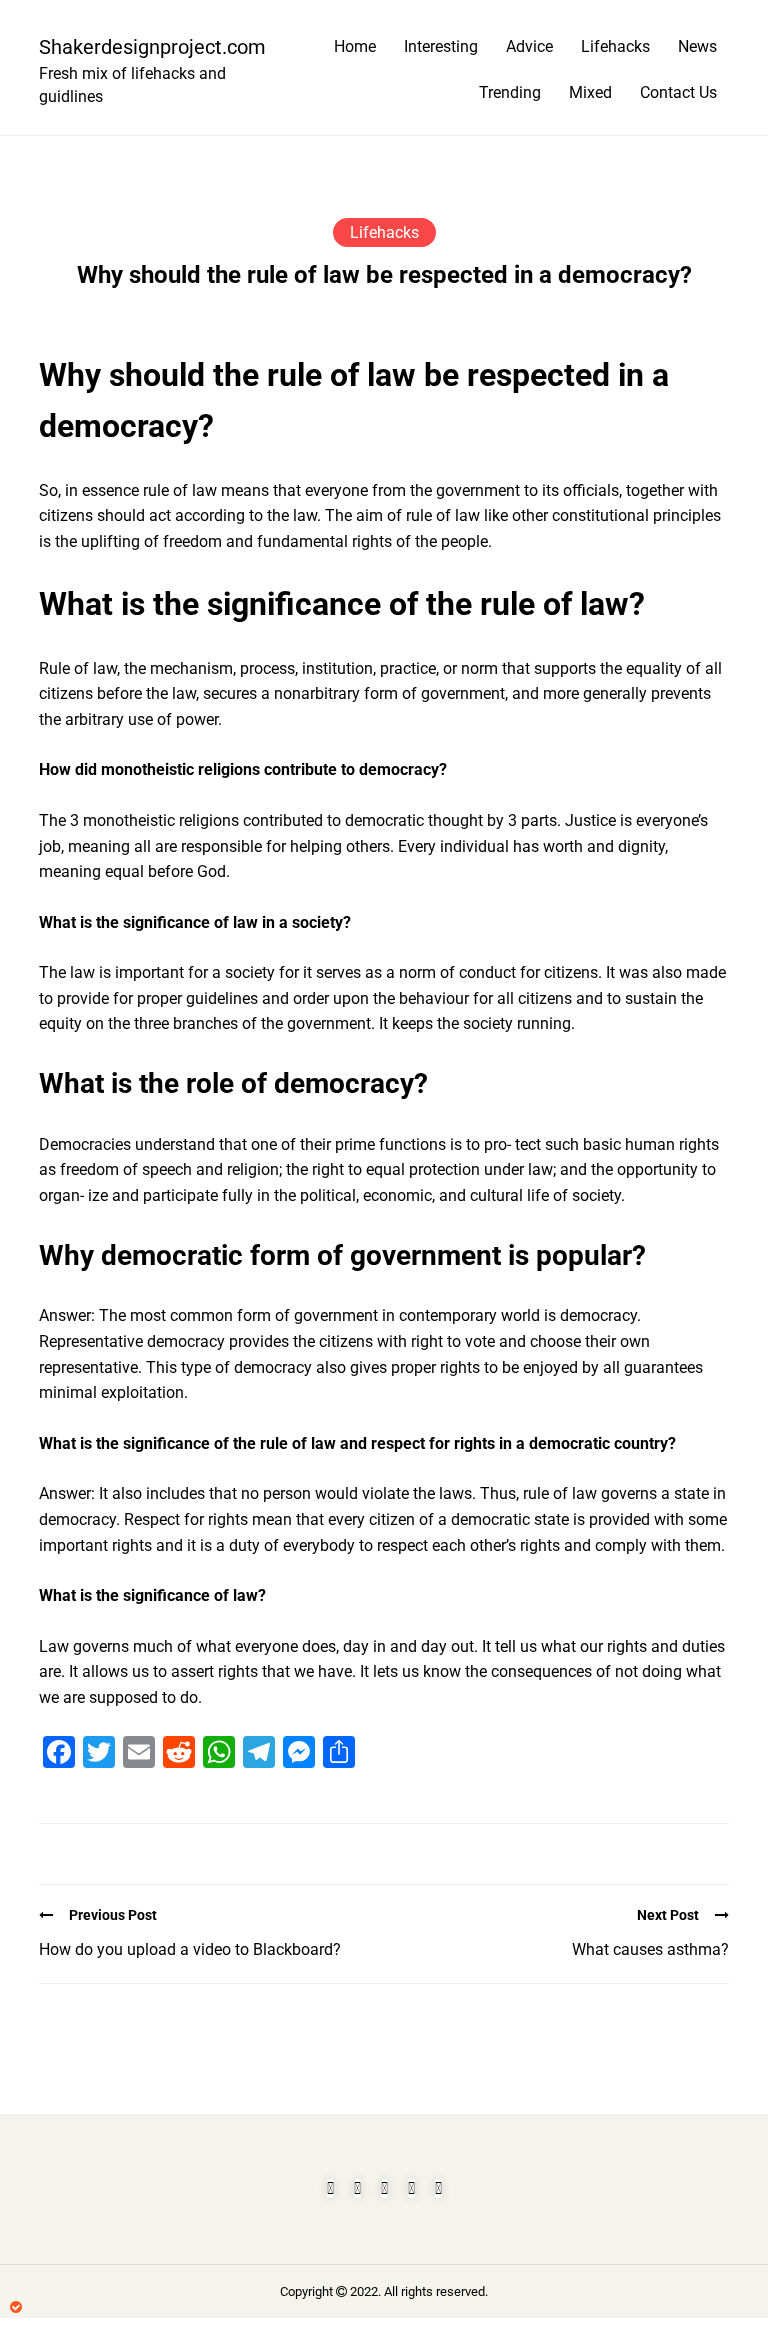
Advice (529, 46)
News (697, 46)
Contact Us (678, 92)
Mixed (590, 92)
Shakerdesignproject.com (144, 47)
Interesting (441, 46)
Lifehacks (615, 46)
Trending (510, 92)
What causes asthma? (650, 1949)
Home (355, 46)
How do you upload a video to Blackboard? (190, 1949)
